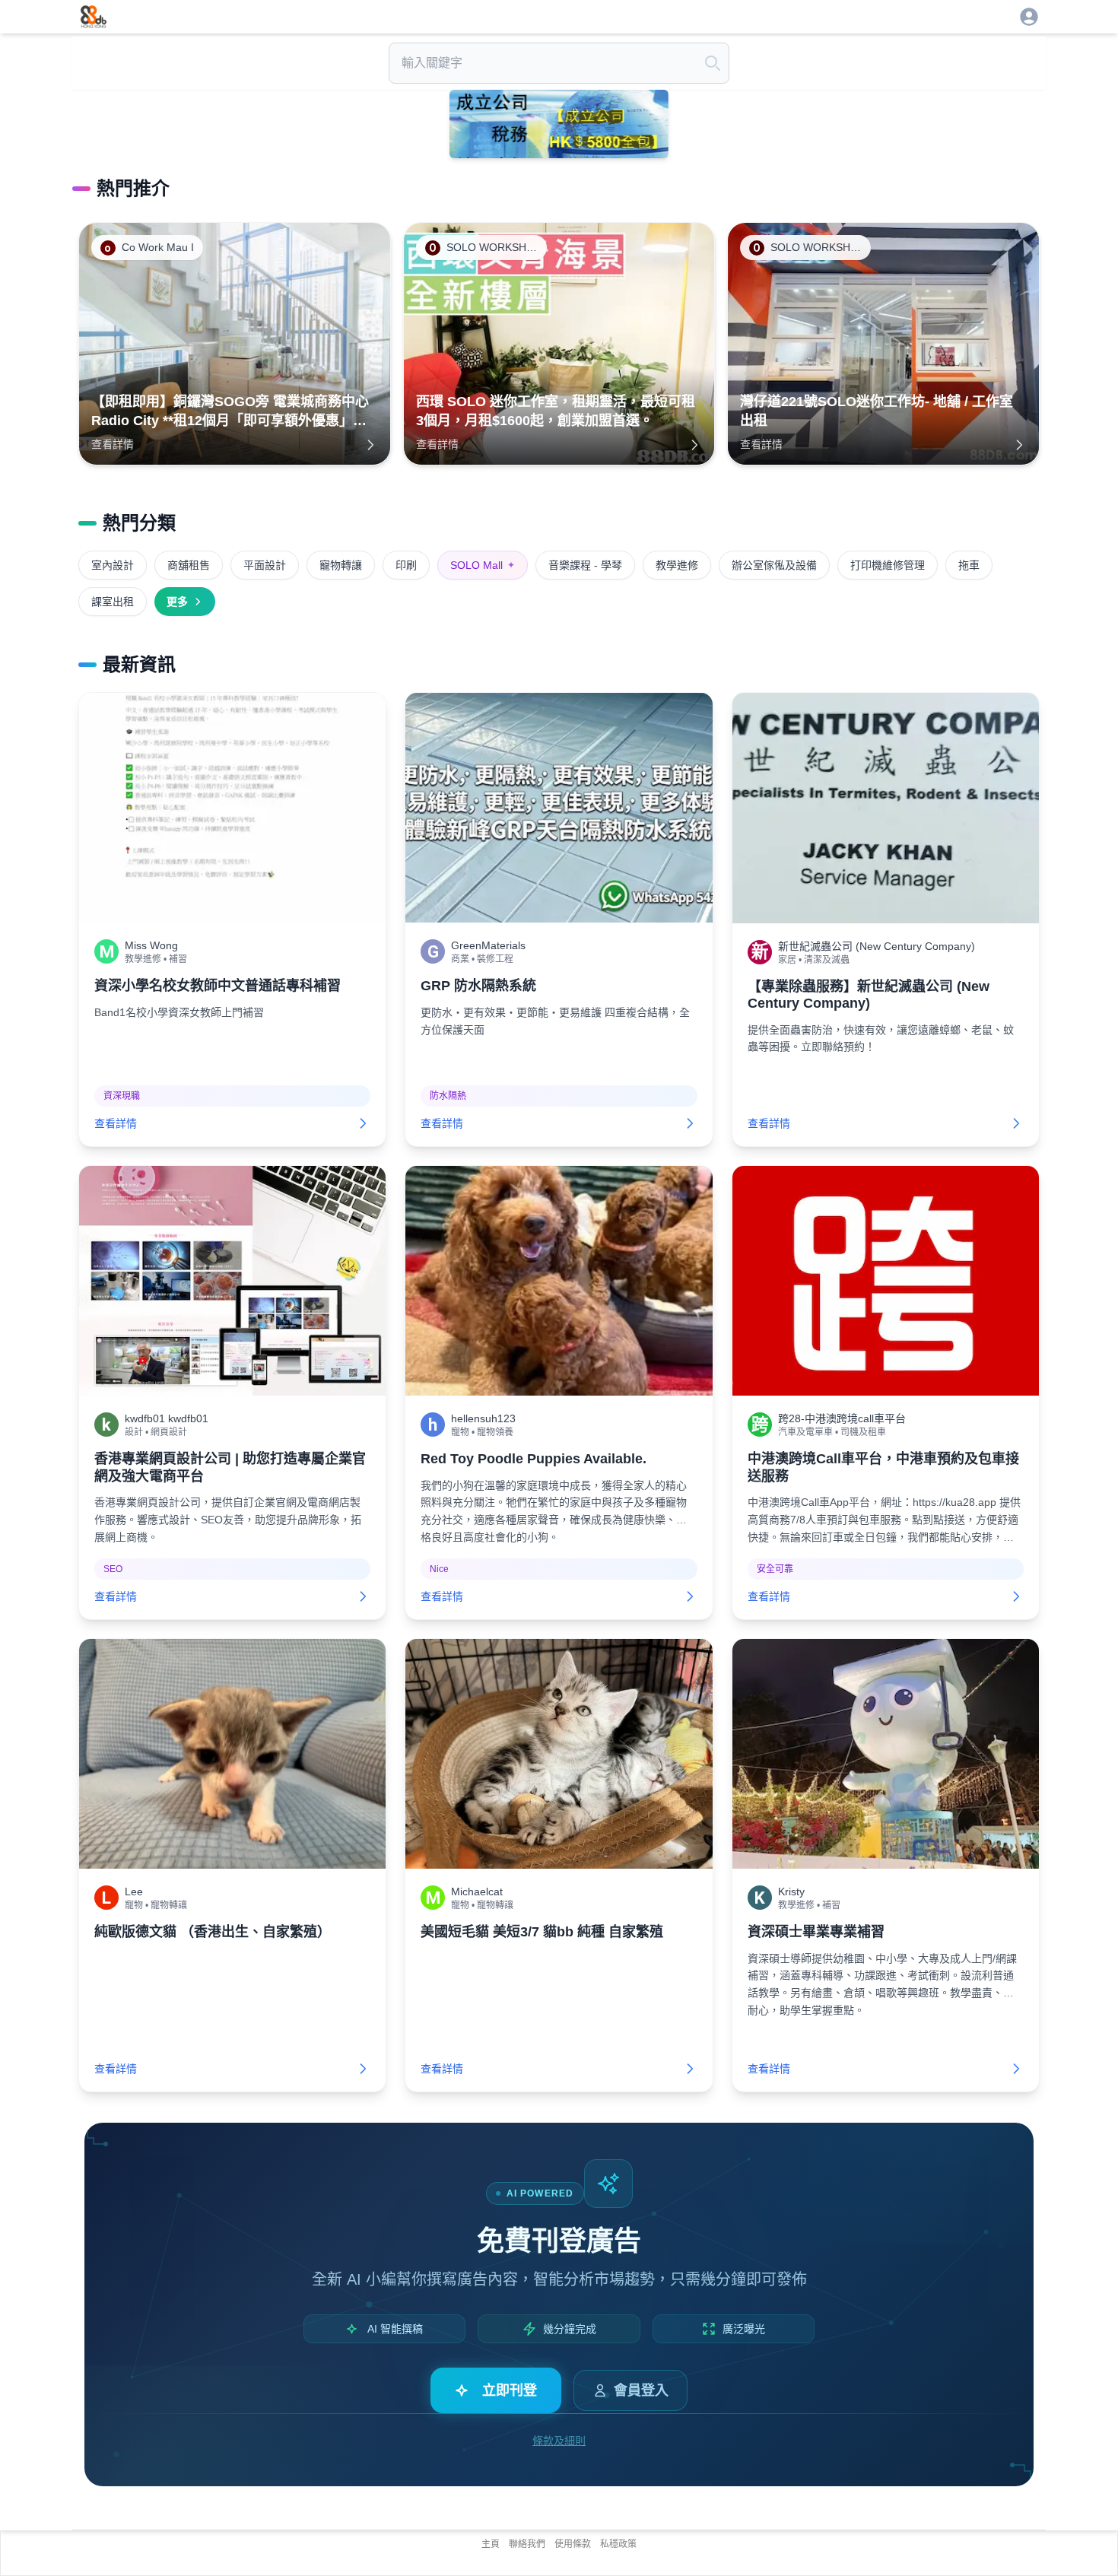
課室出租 (113, 602)
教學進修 (677, 565)
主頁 (491, 2544)
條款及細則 (559, 2441)
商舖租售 (189, 565)
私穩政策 (618, 2544)
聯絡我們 (527, 2544)
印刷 (406, 565)
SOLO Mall (483, 565)
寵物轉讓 (341, 565)
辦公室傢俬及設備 (774, 565)
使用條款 (573, 2544)
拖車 (969, 565)
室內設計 (113, 565)
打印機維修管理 (888, 565)
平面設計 (265, 565)
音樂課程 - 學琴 (585, 565)
